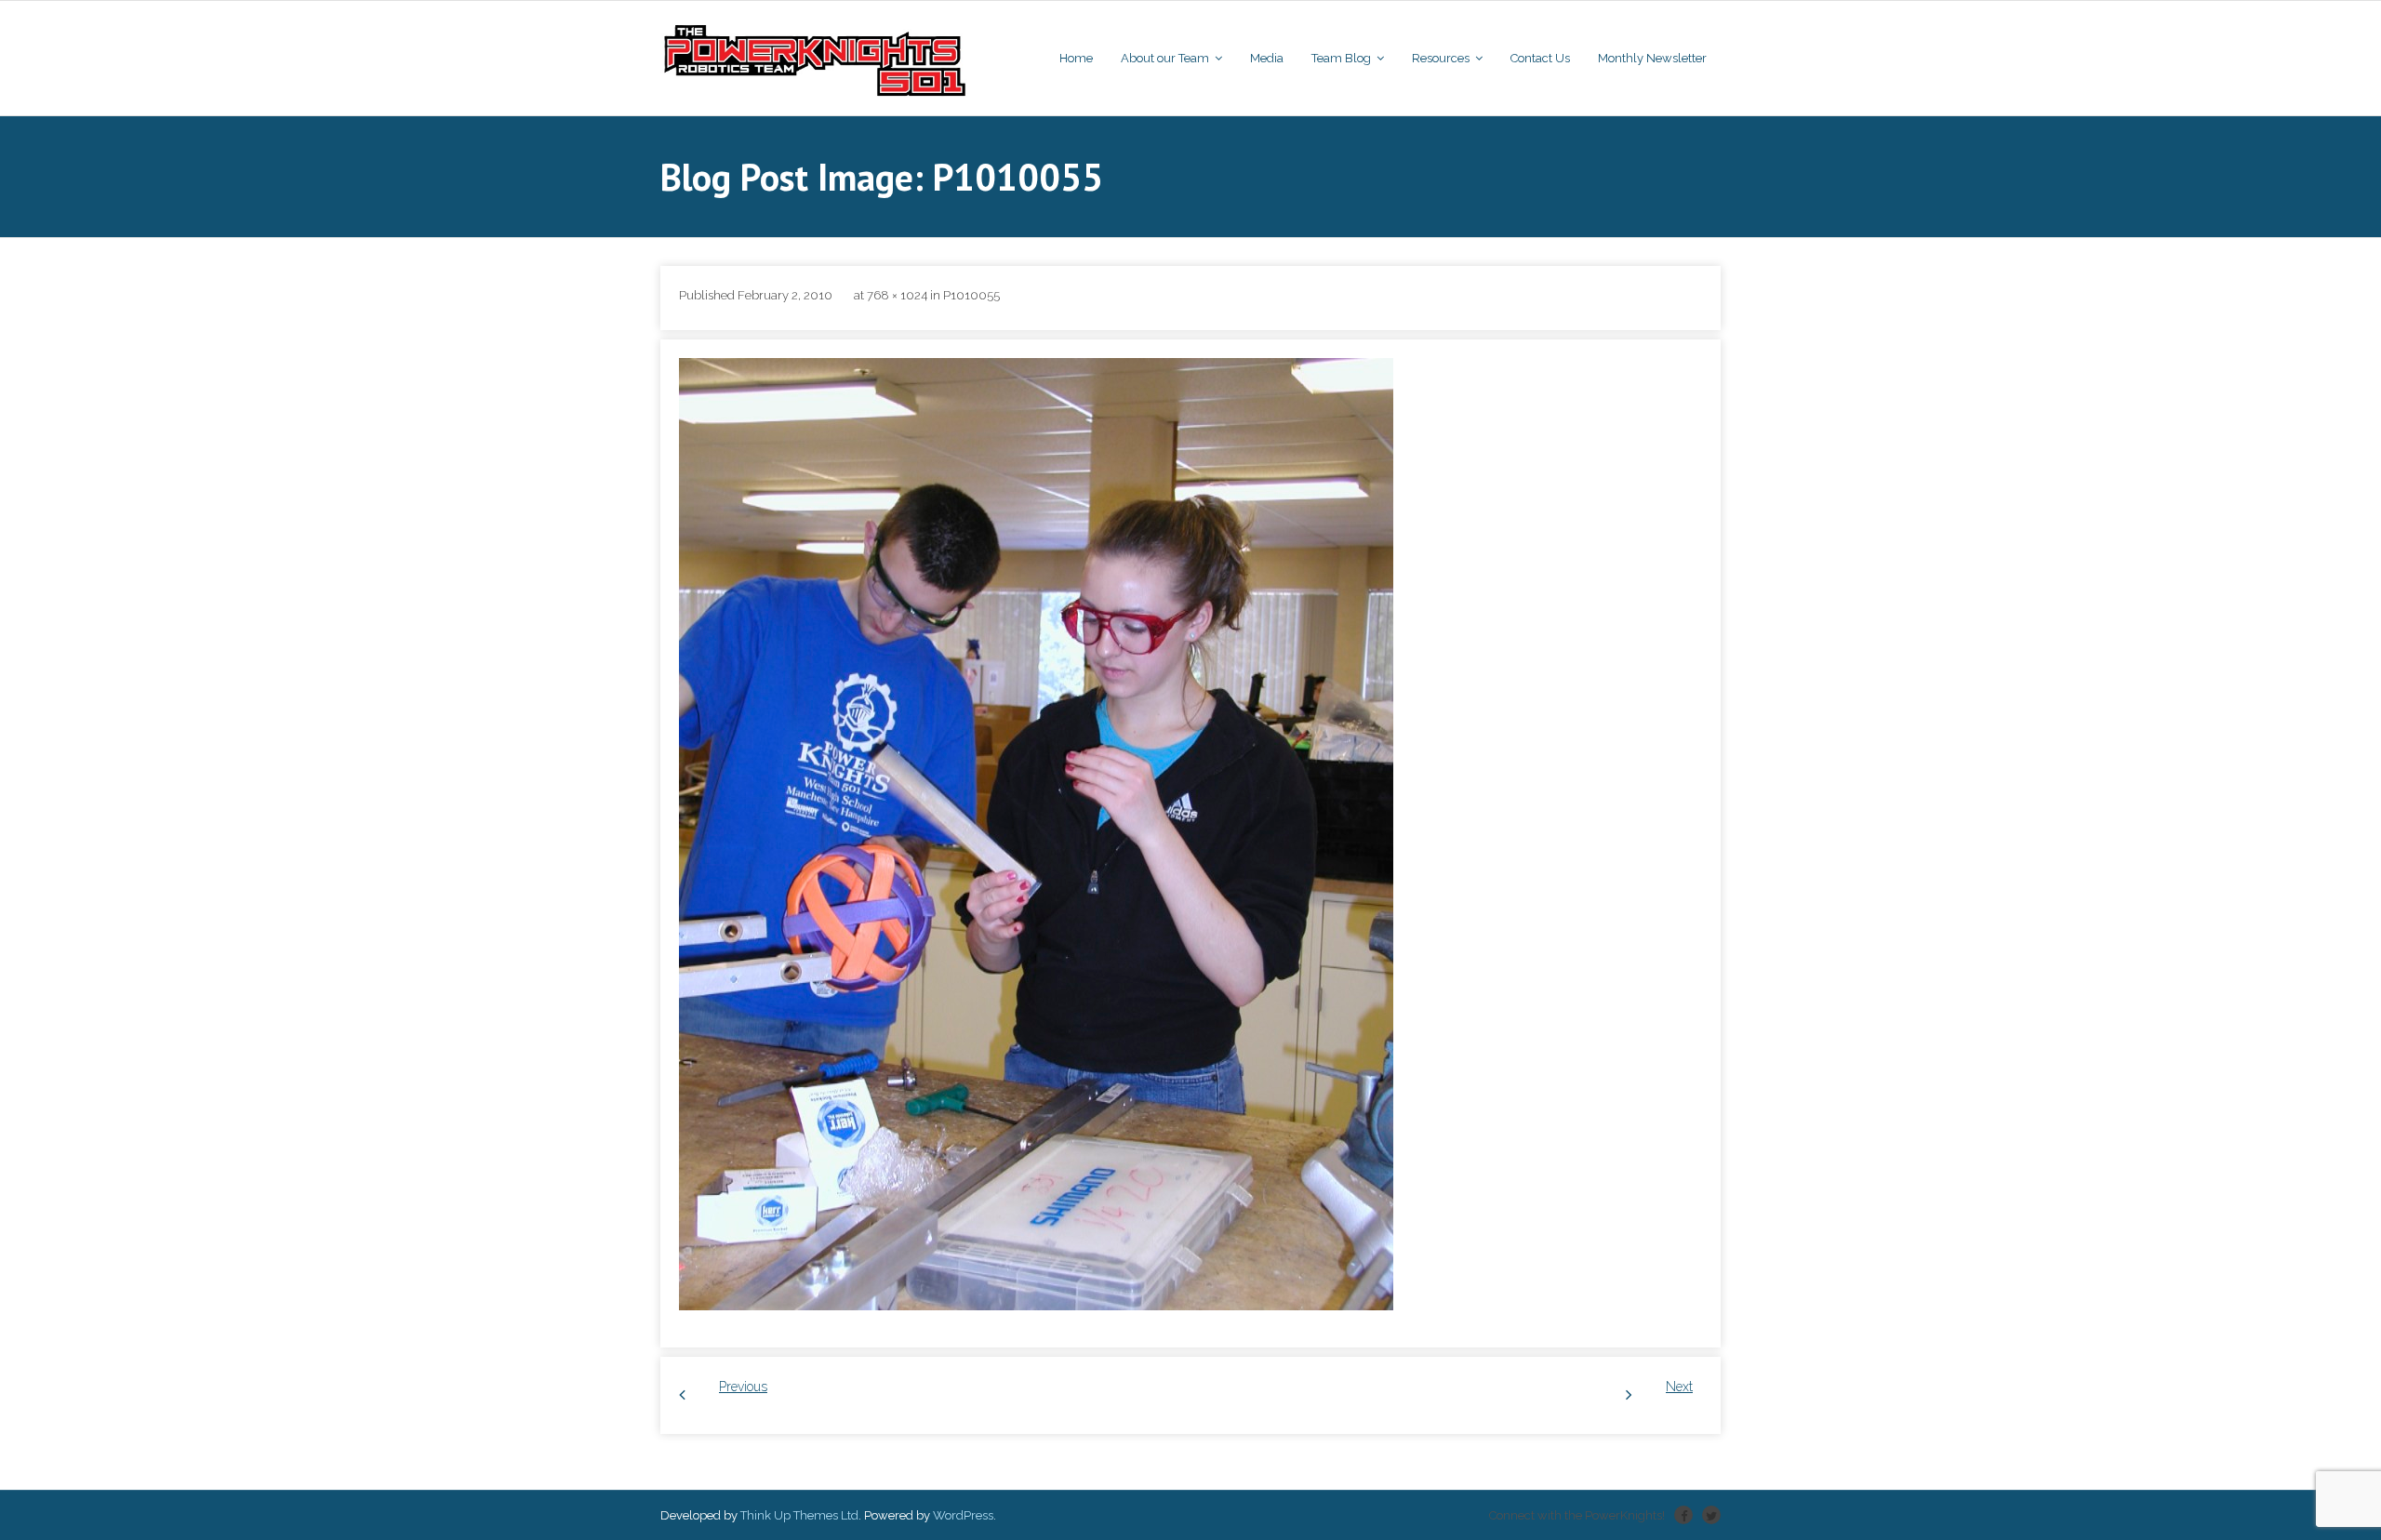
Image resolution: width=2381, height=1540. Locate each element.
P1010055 (971, 295)
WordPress (963, 1515)
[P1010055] (1036, 834)
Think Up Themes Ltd (799, 1515)
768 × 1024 (897, 295)
